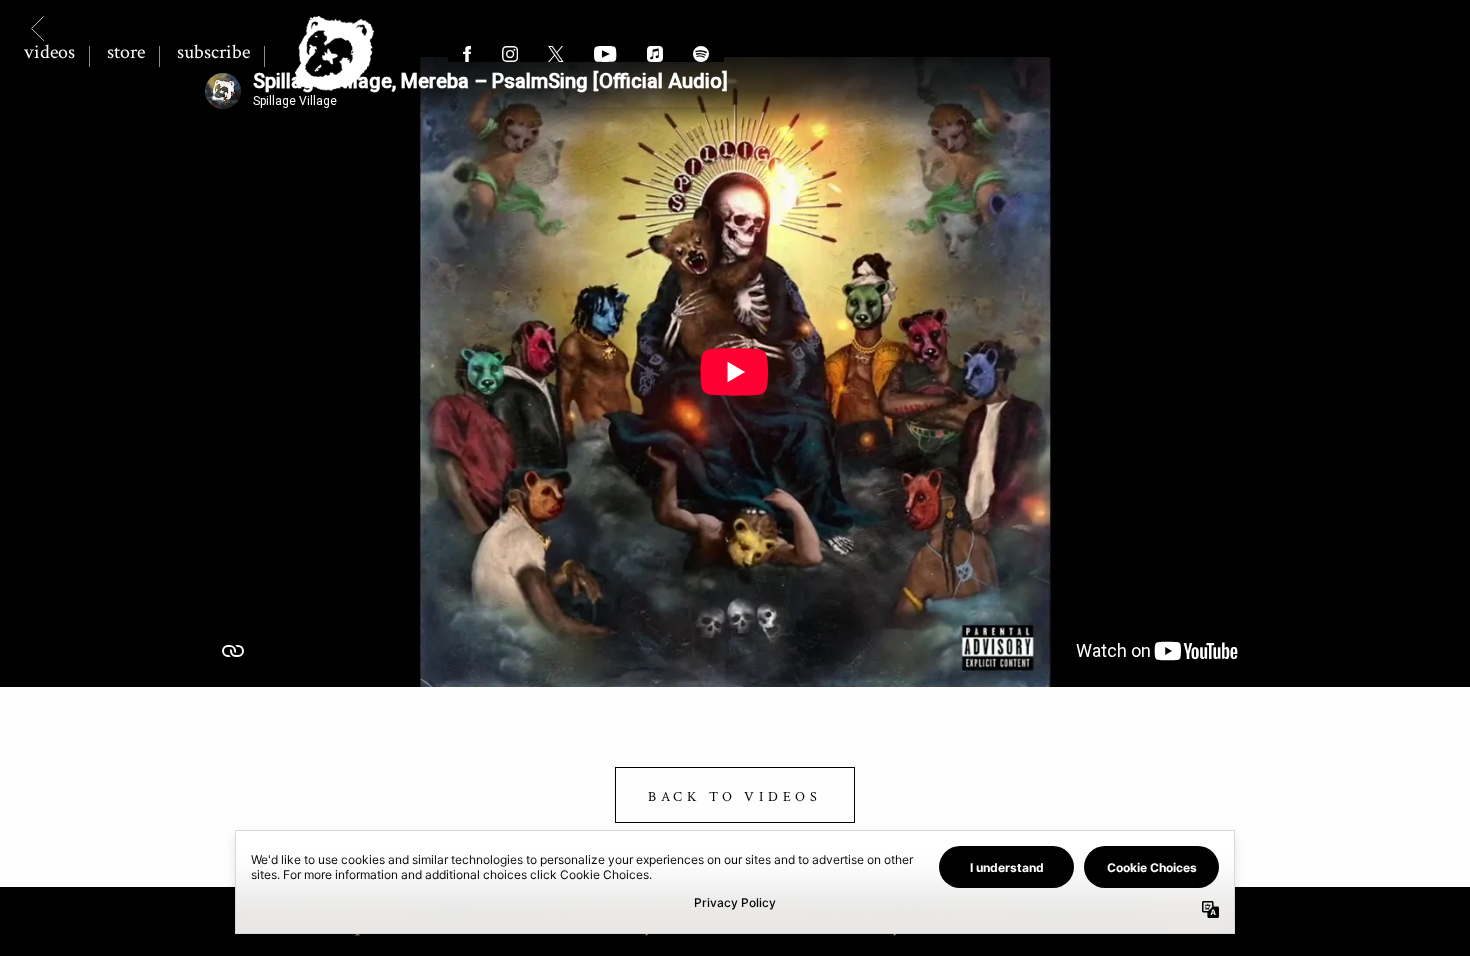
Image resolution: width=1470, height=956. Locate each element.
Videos (49, 52)
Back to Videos (735, 797)
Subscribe (213, 52)
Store (126, 52)
